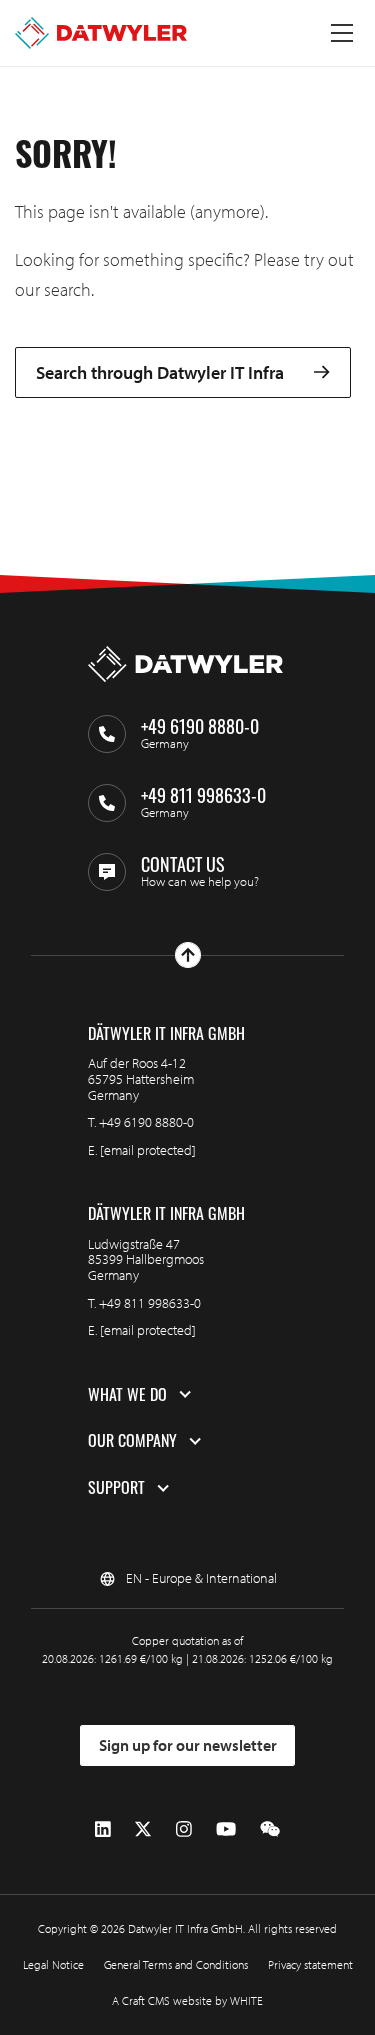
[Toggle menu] (342, 33)
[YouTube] (226, 1829)
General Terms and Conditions (176, 1964)
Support (116, 1488)
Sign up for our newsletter (188, 1745)
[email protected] (148, 1150)
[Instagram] (184, 1829)
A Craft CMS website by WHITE (187, 2000)
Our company (132, 1441)
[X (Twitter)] (143, 1829)
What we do (127, 1395)
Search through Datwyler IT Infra (160, 372)
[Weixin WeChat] (270, 1829)
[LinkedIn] (103, 1829)
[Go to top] (188, 955)
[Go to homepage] (101, 33)
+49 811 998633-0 (150, 1303)
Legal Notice (53, 1964)
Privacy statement (310, 1964)
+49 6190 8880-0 (146, 1122)
